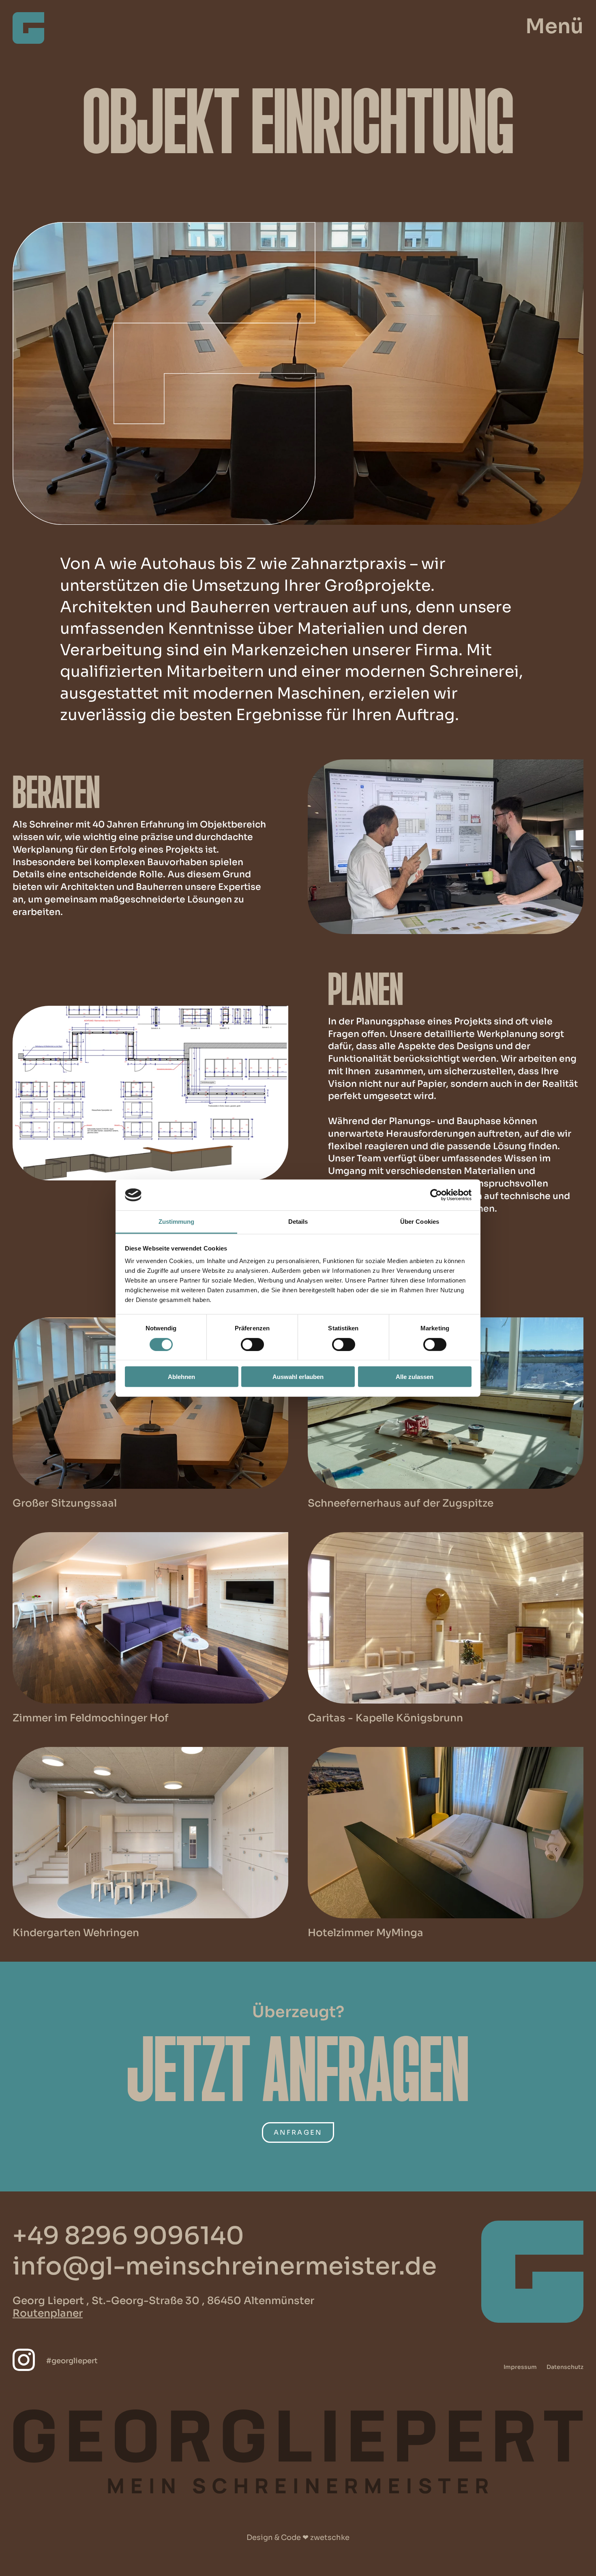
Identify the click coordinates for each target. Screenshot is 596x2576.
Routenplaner (48, 2313)
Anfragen (298, 2132)
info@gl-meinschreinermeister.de (225, 2266)
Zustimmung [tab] (177, 1222)
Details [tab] (298, 1222)
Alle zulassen (415, 1377)
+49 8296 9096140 (128, 2236)
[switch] (252, 1344)
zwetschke (330, 2538)
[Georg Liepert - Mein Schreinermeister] (28, 41)
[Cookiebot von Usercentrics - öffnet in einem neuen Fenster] (436, 1195)
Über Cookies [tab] (420, 1222)
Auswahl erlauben (298, 1377)
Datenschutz (565, 2367)
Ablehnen (181, 1377)
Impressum (520, 2367)
